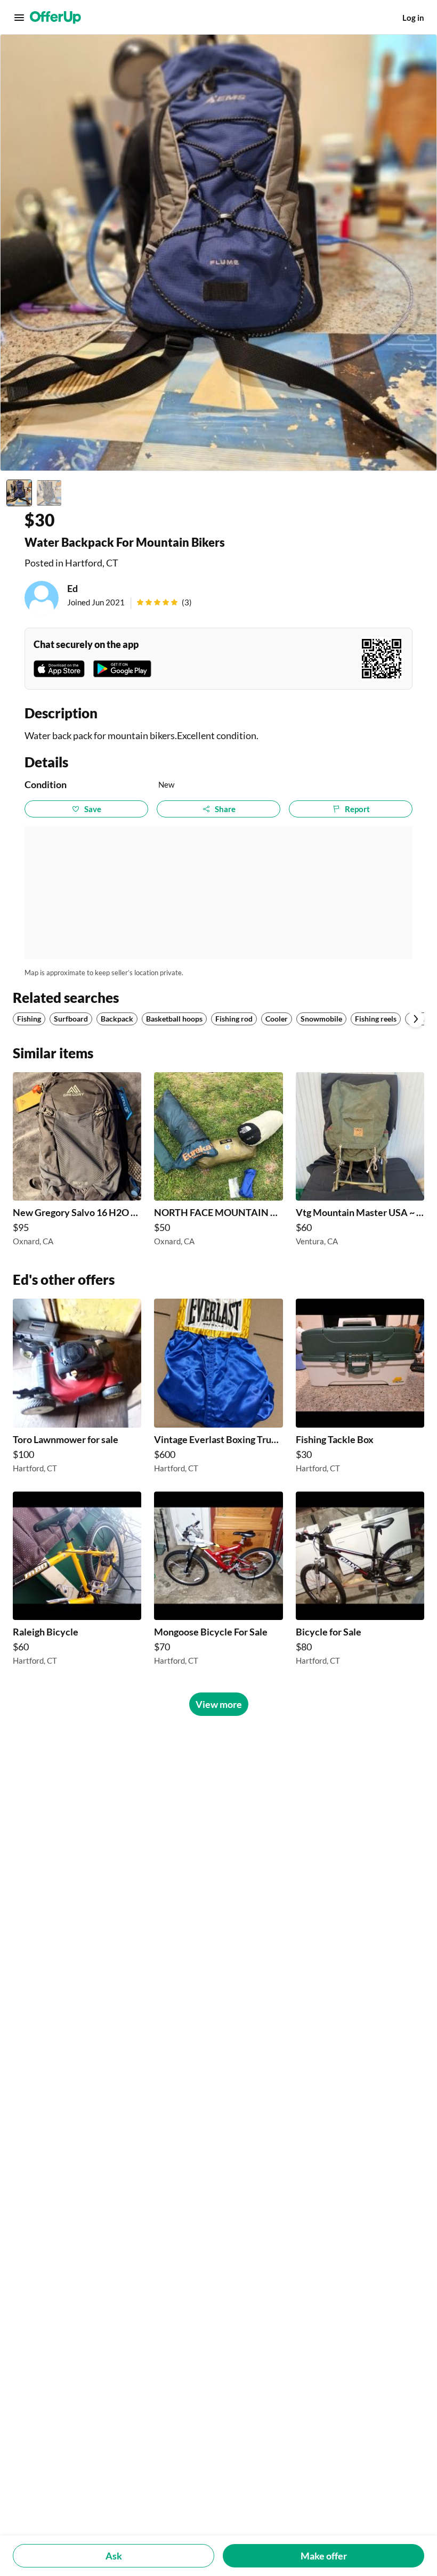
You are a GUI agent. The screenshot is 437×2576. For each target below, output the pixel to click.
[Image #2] (49, 493)
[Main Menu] (19, 18)
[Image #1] (19, 493)
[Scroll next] (416, 1019)
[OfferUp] (55, 18)
